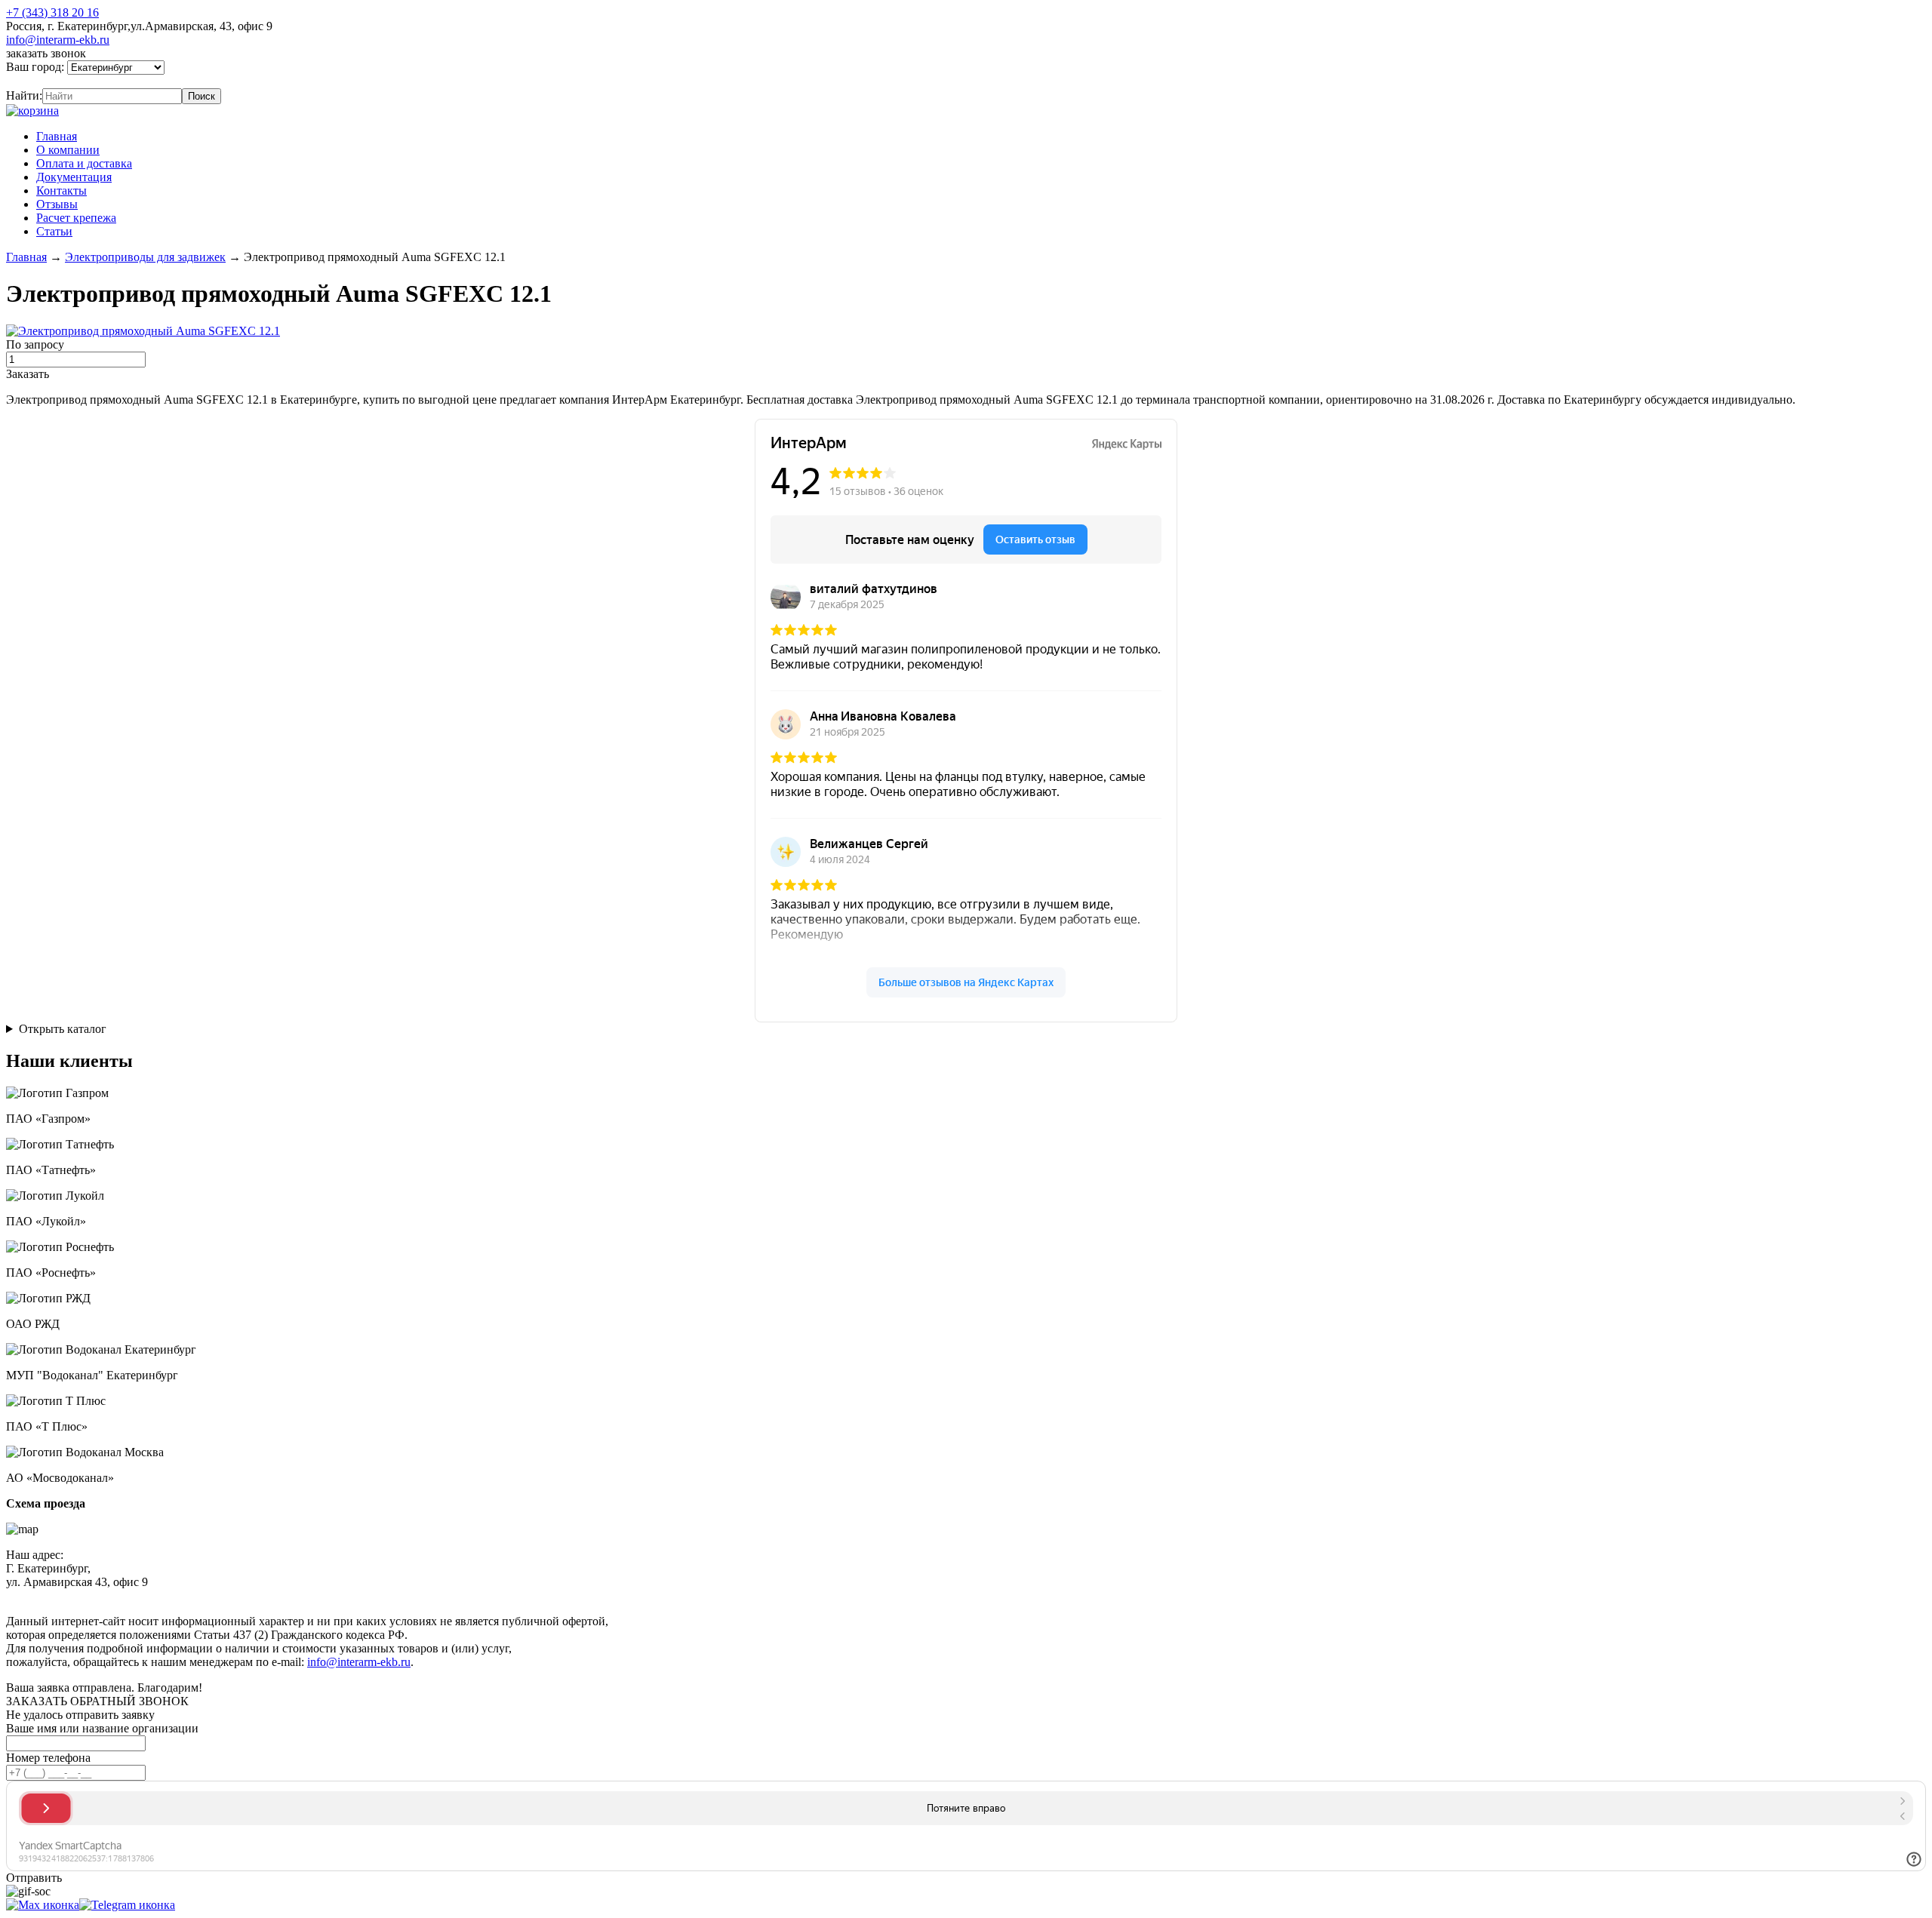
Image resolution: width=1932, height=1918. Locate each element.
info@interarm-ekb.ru (58, 40)
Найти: (24, 95)
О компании (68, 150)
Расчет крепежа (76, 218)
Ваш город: (37, 67)
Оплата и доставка (84, 163)
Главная (57, 136)
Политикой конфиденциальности (352, 1595)
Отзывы (57, 204)
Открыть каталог (63, 1029)
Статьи (54, 231)
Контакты (62, 191)
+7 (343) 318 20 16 (52, 12)
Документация (74, 177)
